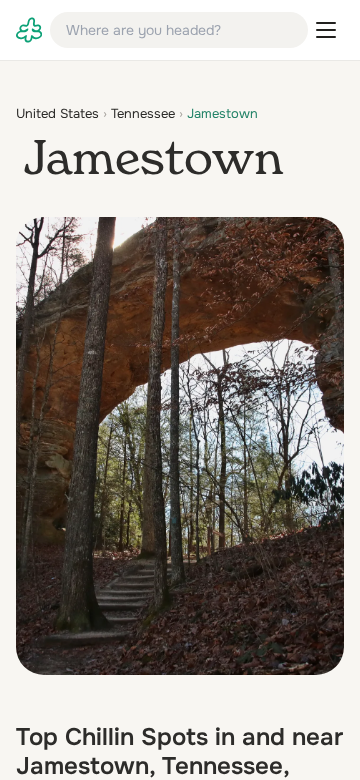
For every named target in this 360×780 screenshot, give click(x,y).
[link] (29, 30)
